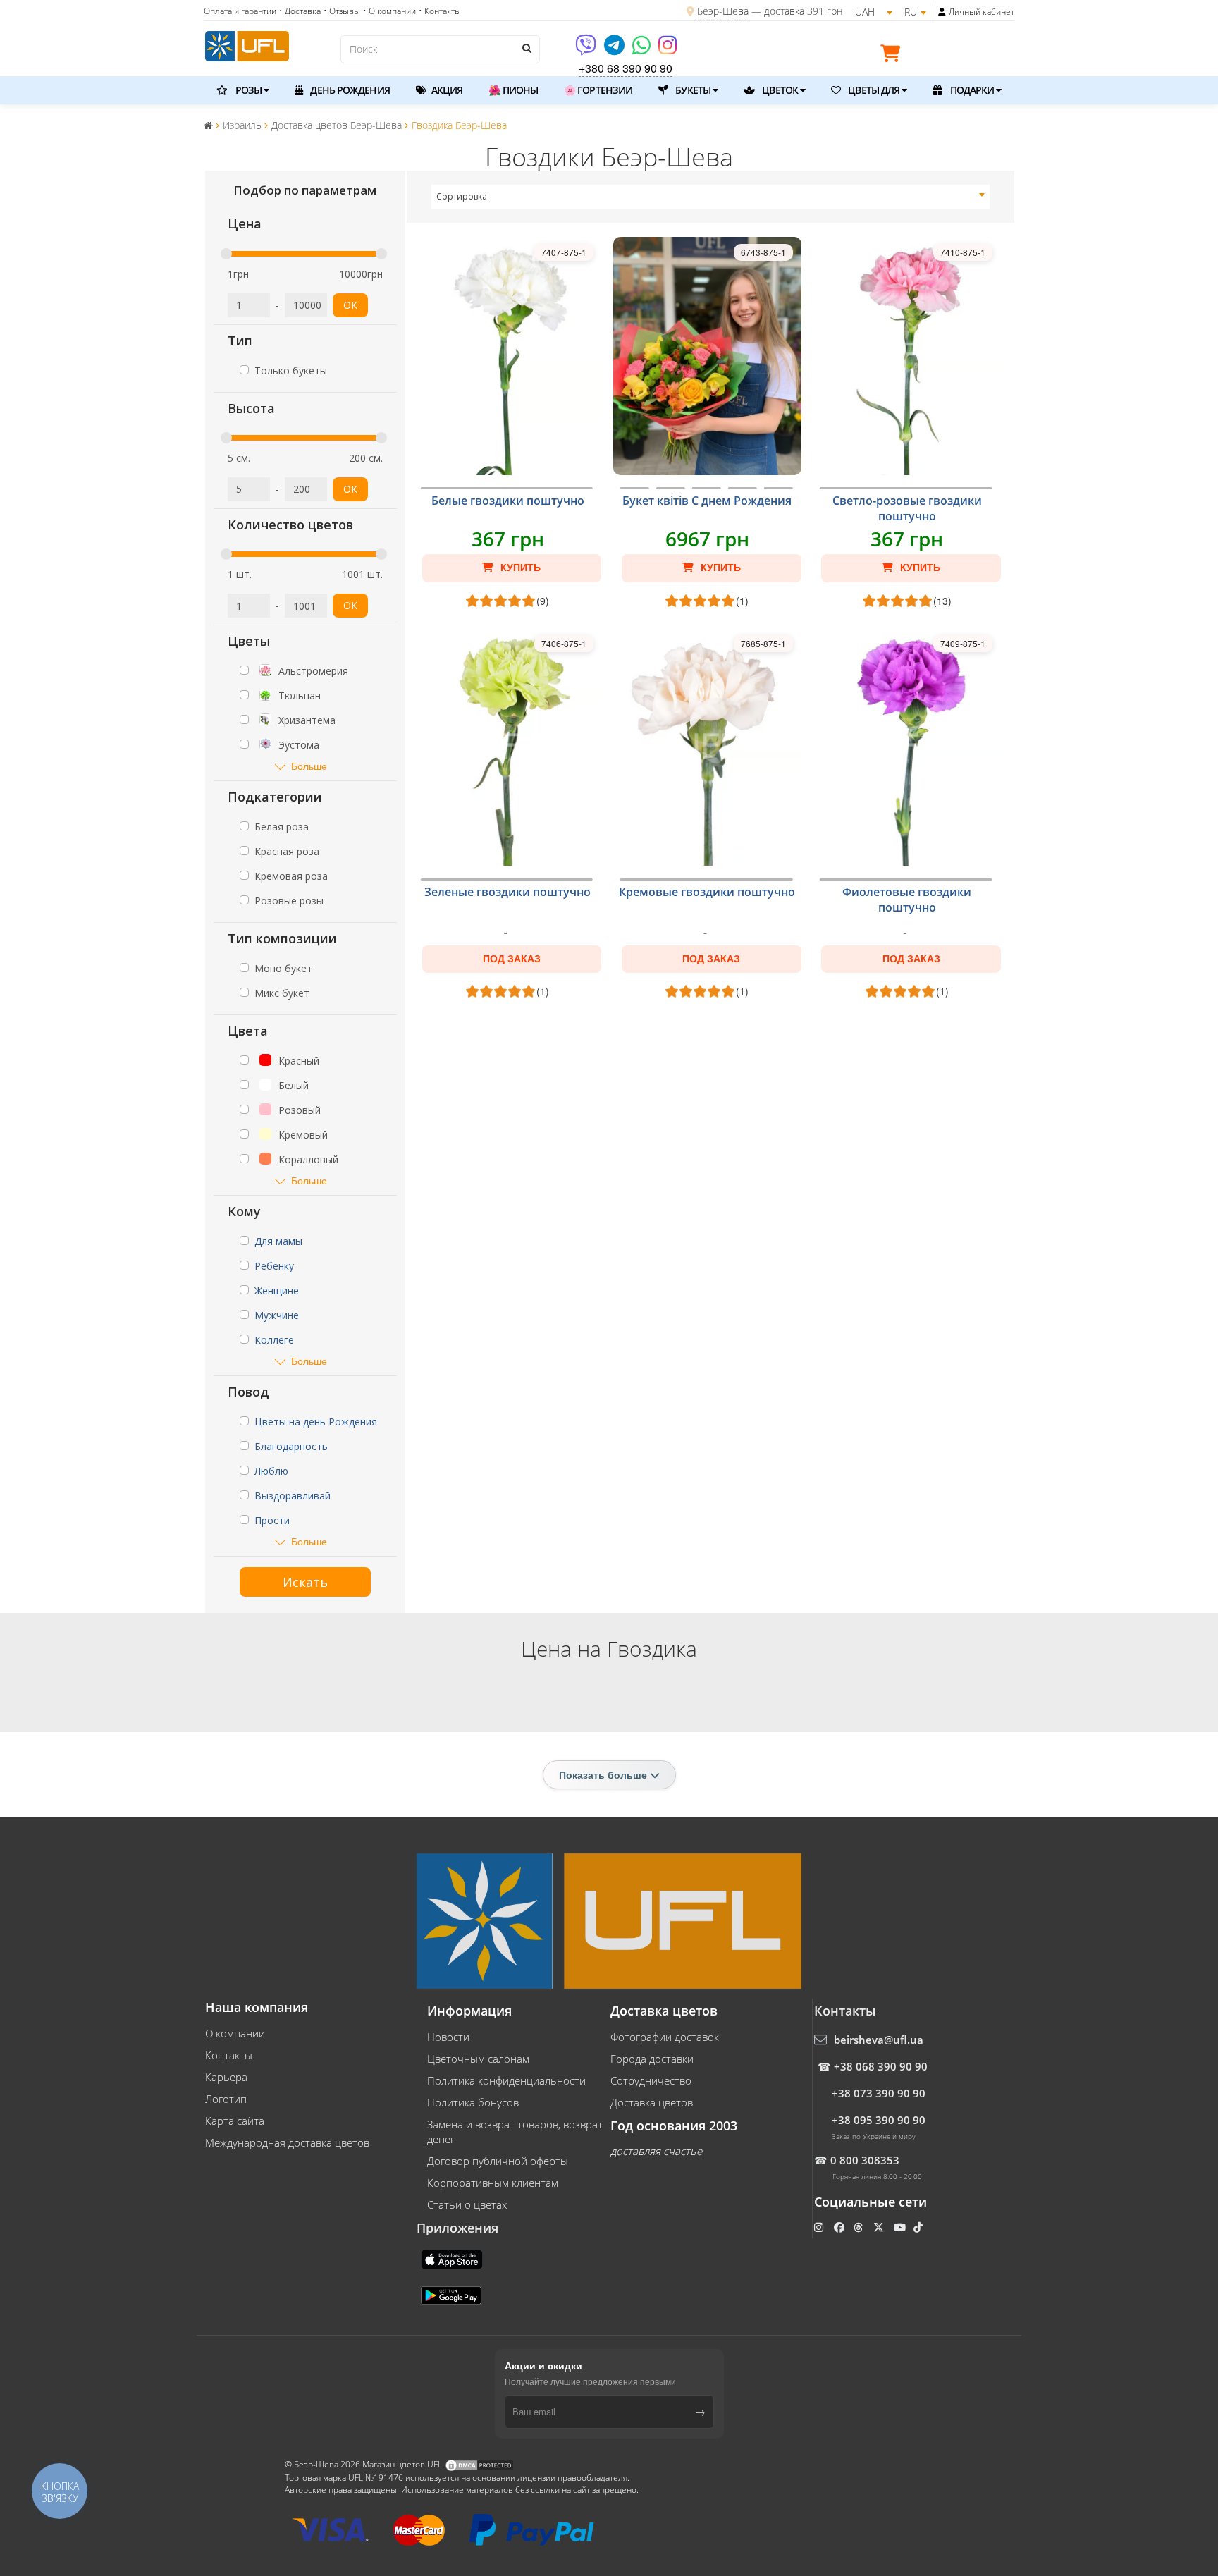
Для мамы (278, 1241)
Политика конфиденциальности (506, 2080)
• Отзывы (342, 11)
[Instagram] (668, 50)
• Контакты (440, 11)
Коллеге (274, 1340)
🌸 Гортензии (598, 90)
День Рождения (349, 90)
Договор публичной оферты (498, 2161)
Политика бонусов (473, 2102)
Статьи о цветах (467, 2204)
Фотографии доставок (665, 2037)
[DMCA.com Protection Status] (479, 2464)
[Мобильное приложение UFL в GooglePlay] (453, 2294)
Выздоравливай (293, 1496)
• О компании (389, 11)
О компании (235, 2033)
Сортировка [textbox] (462, 196)
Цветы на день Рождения (316, 1422)
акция (446, 90)
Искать (305, 1582)
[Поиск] (526, 48)
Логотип (226, 2099)
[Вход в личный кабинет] (942, 12)
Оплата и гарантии (240, 11)
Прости (272, 1520)
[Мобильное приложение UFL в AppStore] (453, 2258)
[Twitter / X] (880, 2227)
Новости (448, 2037)
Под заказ (512, 959)
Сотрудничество (651, 2080)
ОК (350, 305)
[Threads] (860, 2227)
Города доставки (652, 2059)
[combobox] (711, 197)
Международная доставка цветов (287, 2142)
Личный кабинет (982, 12)
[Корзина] (894, 56)
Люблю (271, 1471)
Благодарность (291, 1446)
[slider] (226, 254)
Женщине (277, 1290)
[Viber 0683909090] (587, 50)
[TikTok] (919, 2227)
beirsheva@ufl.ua (879, 2040)
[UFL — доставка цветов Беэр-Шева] (247, 44)
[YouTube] (901, 2227)
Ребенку (274, 1266)
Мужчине (277, 1315)
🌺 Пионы (513, 90)
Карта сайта (235, 2121)
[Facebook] (841, 2227)
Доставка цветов (652, 2102)
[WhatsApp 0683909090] (642, 50)
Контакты (229, 2055)
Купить (519, 568)
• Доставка (300, 11)
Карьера (226, 2077)
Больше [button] (309, 766)
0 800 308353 (865, 2160)
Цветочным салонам (478, 2059)
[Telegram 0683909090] (615, 50)
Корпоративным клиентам (493, 2183)
